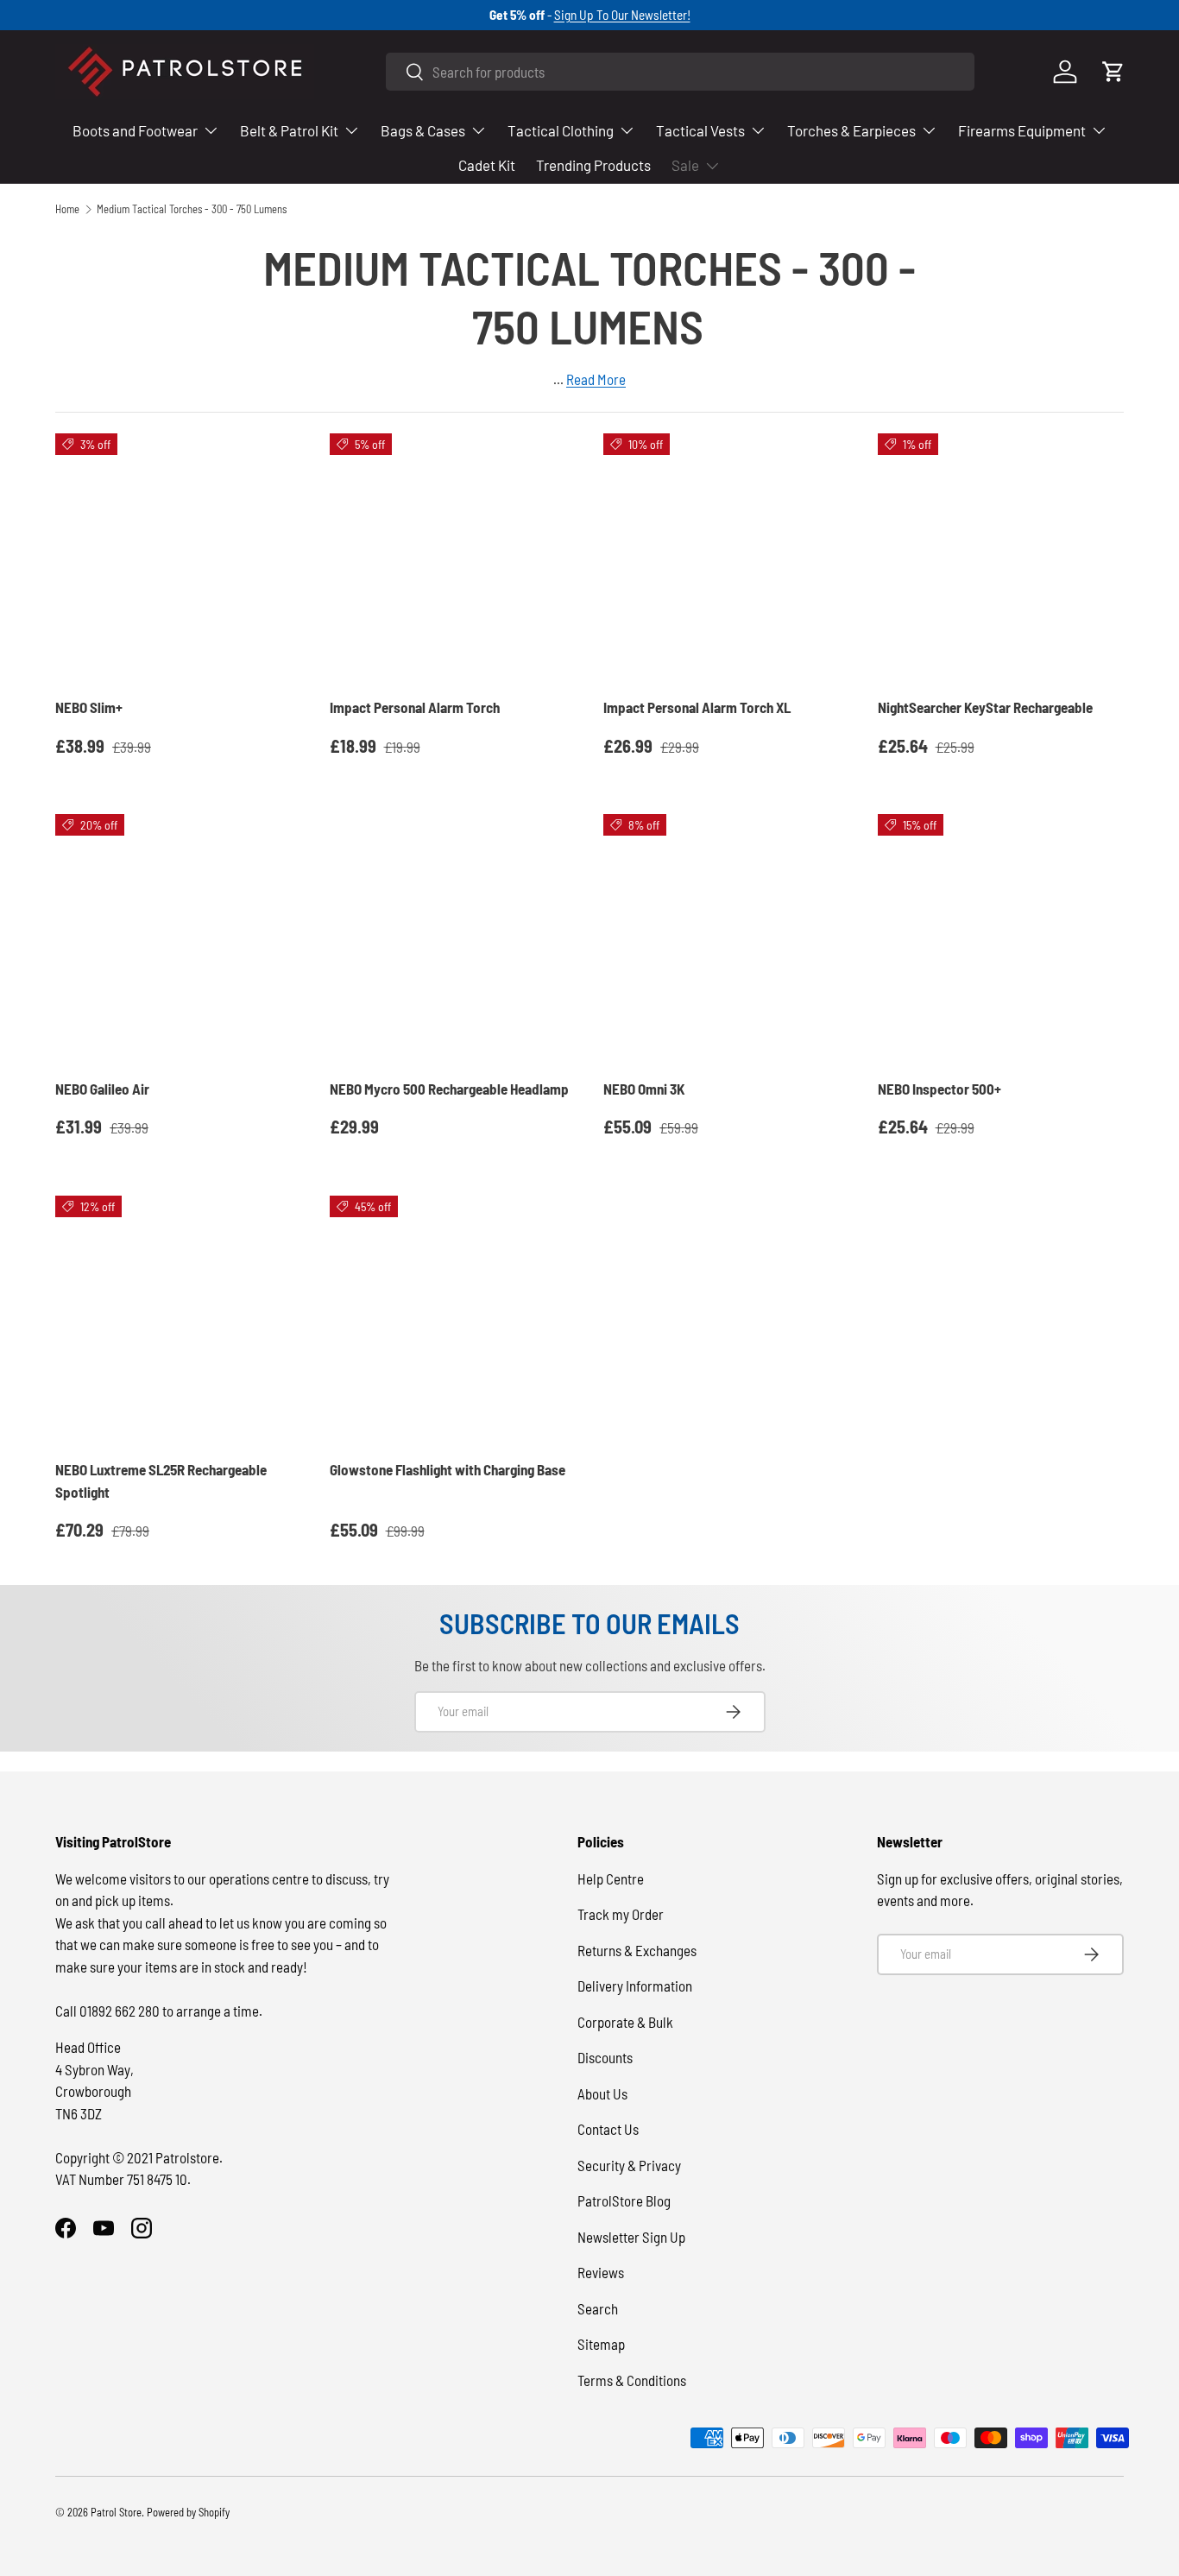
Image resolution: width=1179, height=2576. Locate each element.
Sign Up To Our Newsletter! (622, 15)
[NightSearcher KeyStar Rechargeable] (1001, 557)
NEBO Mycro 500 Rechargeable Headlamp (449, 1089)
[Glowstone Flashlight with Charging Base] (453, 1319)
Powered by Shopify (188, 2512)
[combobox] (680, 72)
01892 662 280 (121, 2011)
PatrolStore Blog (624, 2200)
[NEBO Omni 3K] (727, 938)
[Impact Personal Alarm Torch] (453, 557)
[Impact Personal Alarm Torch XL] (727, 557)
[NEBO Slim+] (179, 557)
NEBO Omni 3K (644, 1089)
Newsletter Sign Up (631, 2237)
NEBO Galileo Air (102, 1089)
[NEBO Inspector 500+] (1001, 938)
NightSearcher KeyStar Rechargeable (985, 707)
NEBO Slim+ (89, 707)
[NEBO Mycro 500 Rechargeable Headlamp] (453, 938)
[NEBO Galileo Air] (179, 938)
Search (598, 2308)
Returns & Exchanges (637, 1950)
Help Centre (611, 1878)
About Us (602, 2093)
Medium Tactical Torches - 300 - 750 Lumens (192, 209)
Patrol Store (116, 2512)
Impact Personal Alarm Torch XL (697, 707)
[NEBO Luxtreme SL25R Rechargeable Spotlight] (179, 1319)
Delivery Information (635, 1986)
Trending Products (593, 165)
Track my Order (621, 1914)
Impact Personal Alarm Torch (415, 707)
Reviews (601, 2272)
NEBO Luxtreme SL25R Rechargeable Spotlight (161, 1481)
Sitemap (601, 2344)
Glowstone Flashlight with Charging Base (448, 1469)
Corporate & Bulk (625, 2022)
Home (67, 209)
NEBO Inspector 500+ (939, 1089)
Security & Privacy (629, 2165)
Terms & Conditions (632, 2380)
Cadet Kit (487, 165)
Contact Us (608, 2129)
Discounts (605, 2057)
